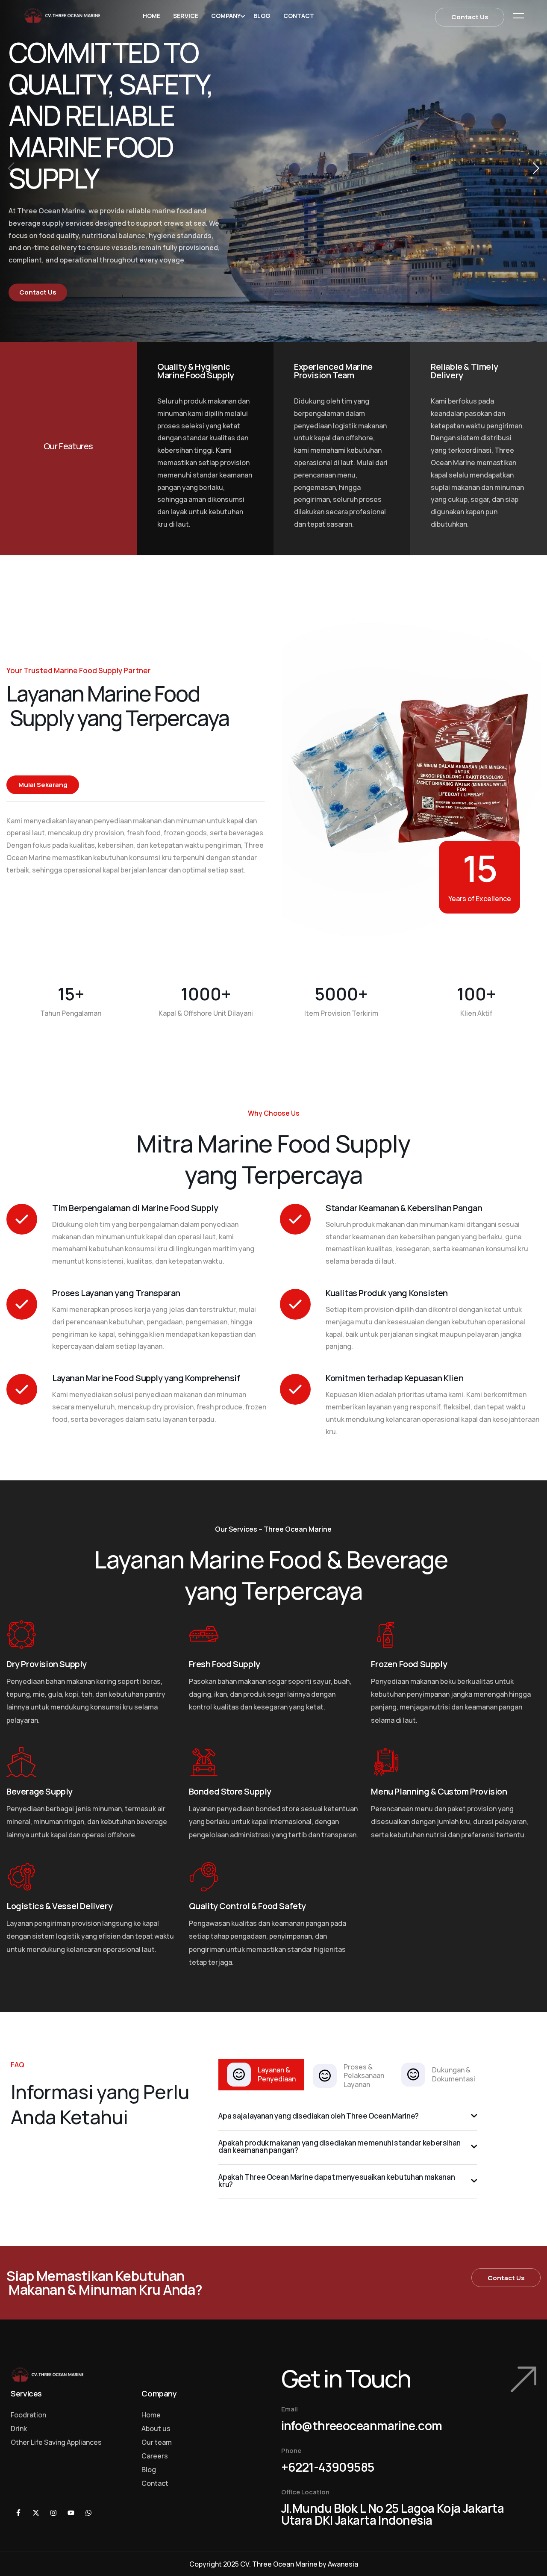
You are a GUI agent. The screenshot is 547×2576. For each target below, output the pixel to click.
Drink (19, 2429)
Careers (155, 2456)
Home (151, 16)
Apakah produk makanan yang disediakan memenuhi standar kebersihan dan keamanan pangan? (340, 2146)
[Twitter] (36, 2513)
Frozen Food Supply (409, 1664)
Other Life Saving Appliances (56, 2442)
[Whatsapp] (88, 2513)
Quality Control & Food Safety (247, 1906)
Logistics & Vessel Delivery (59, 1906)
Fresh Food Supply (225, 1664)
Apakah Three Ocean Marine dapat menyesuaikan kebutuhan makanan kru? (337, 2181)
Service (186, 16)
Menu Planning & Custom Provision (439, 1791)
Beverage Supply (40, 1791)
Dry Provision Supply (47, 1664)
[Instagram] (53, 2513)
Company (226, 16)
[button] (536, 168)
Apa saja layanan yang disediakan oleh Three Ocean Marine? (319, 2116)
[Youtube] (71, 2513)
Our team (157, 2442)
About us (156, 2429)
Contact (299, 16)
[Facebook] (18, 2513)
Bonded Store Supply (230, 1791)
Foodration (28, 2415)
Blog (262, 16)
